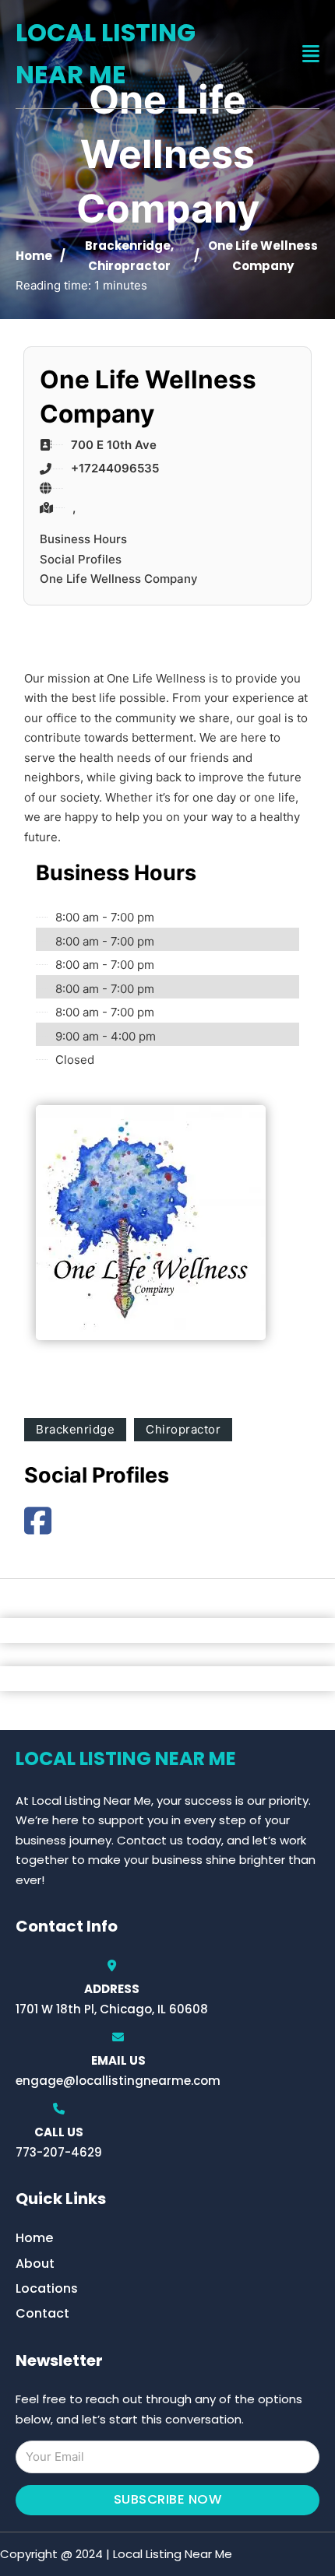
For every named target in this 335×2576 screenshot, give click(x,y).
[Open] (311, 54)
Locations (47, 2288)
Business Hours (83, 539)
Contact (42, 2313)
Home (34, 256)
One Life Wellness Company (119, 579)
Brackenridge (128, 246)
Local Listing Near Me (106, 53)
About (35, 2264)
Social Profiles (81, 559)
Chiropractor (129, 266)
